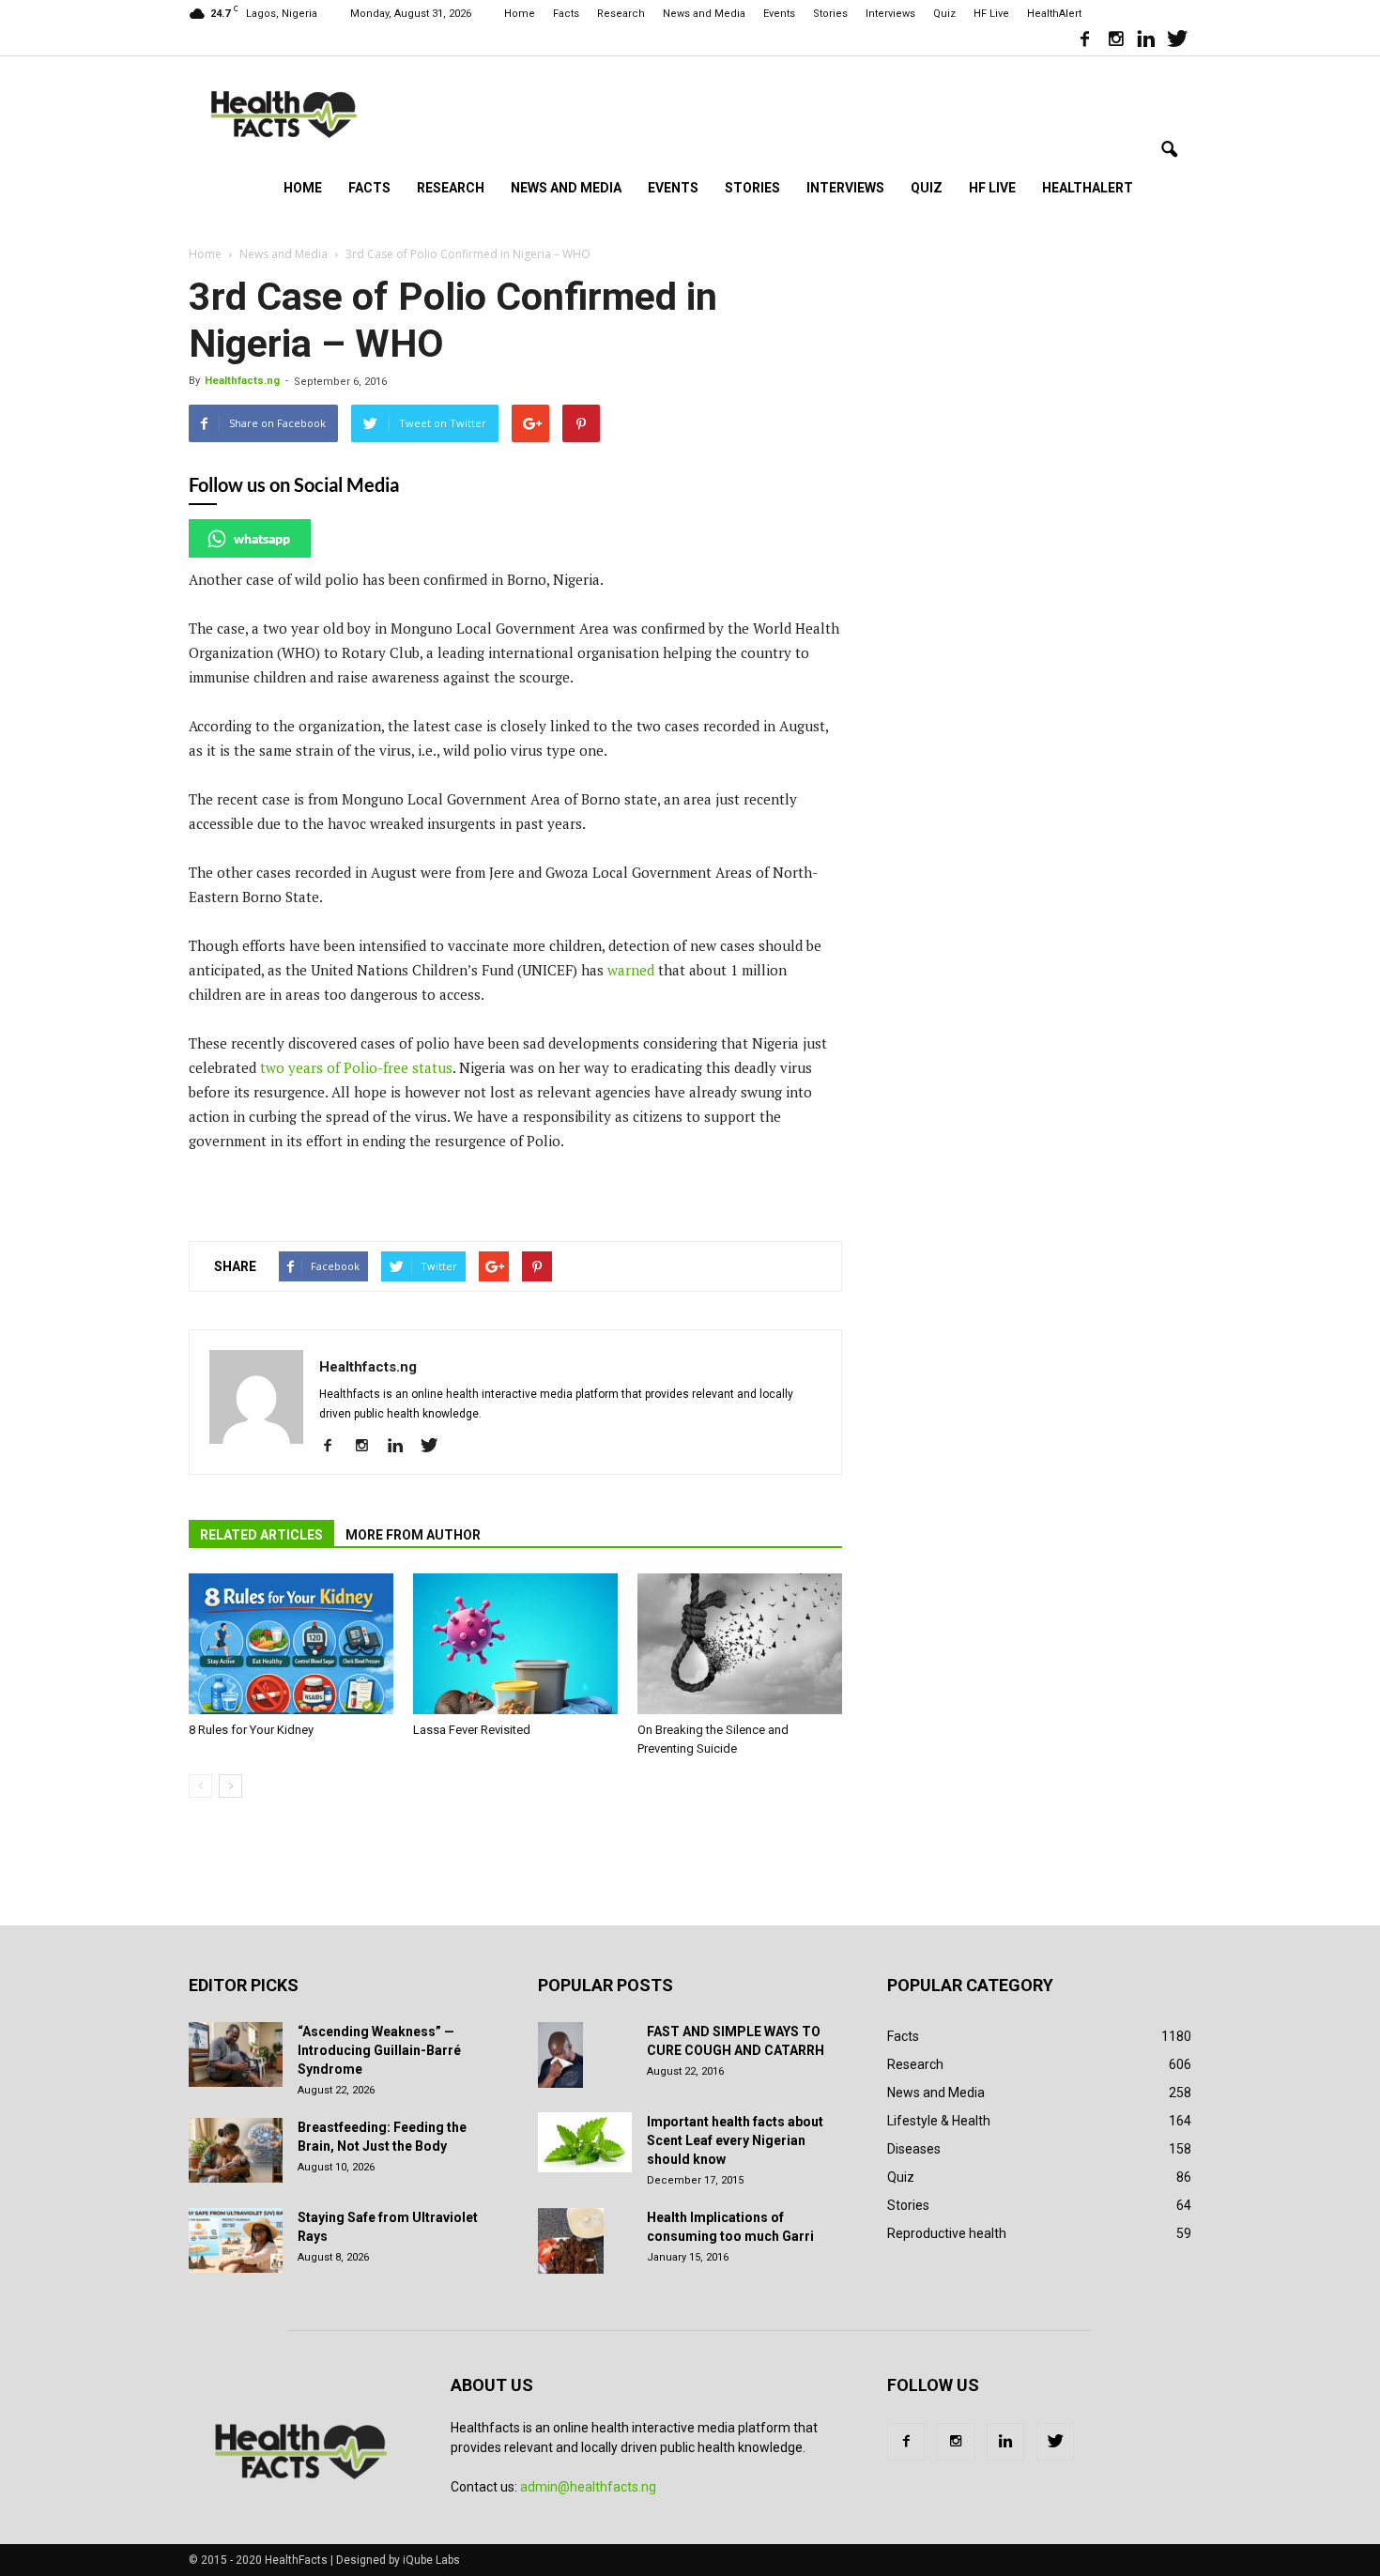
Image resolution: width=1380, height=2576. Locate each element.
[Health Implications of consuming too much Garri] (571, 2241)
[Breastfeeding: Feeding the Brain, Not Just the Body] (236, 2150)
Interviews (890, 14)
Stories (830, 14)
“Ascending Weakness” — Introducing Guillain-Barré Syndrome (379, 2050)
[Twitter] (1177, 41)
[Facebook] (1084, 41)
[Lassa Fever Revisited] (515, 1644)
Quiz (944, 14)
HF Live (991, 14)
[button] (1169, 150)
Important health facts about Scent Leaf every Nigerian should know (735, 2140)
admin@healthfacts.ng (588, 2487)
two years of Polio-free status (356, 1067)
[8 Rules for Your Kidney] (291, 1644)
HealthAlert (1054, 14)
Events (779, 14)
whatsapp (262, 538)
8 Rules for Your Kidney (251, 1730)
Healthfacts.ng (242, 381)
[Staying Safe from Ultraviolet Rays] (236, 2240)
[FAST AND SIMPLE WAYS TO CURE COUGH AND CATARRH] (560, 2055)
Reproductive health (947, 2233)
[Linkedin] (1146, 41)
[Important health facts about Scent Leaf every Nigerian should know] (585, 2142)
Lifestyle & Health (939, 2121)
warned (631, 970)
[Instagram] (1115, 41)
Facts (566, 14)
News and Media (704, 14)
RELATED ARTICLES (261, 1535)
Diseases (914, 2149)
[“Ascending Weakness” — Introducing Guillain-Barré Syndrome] (236, 2055)
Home (520, 14)
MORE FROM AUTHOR (413, 1535)
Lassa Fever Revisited (472, 1730)
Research (621, 14)
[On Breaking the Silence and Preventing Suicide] (740, 1644)
